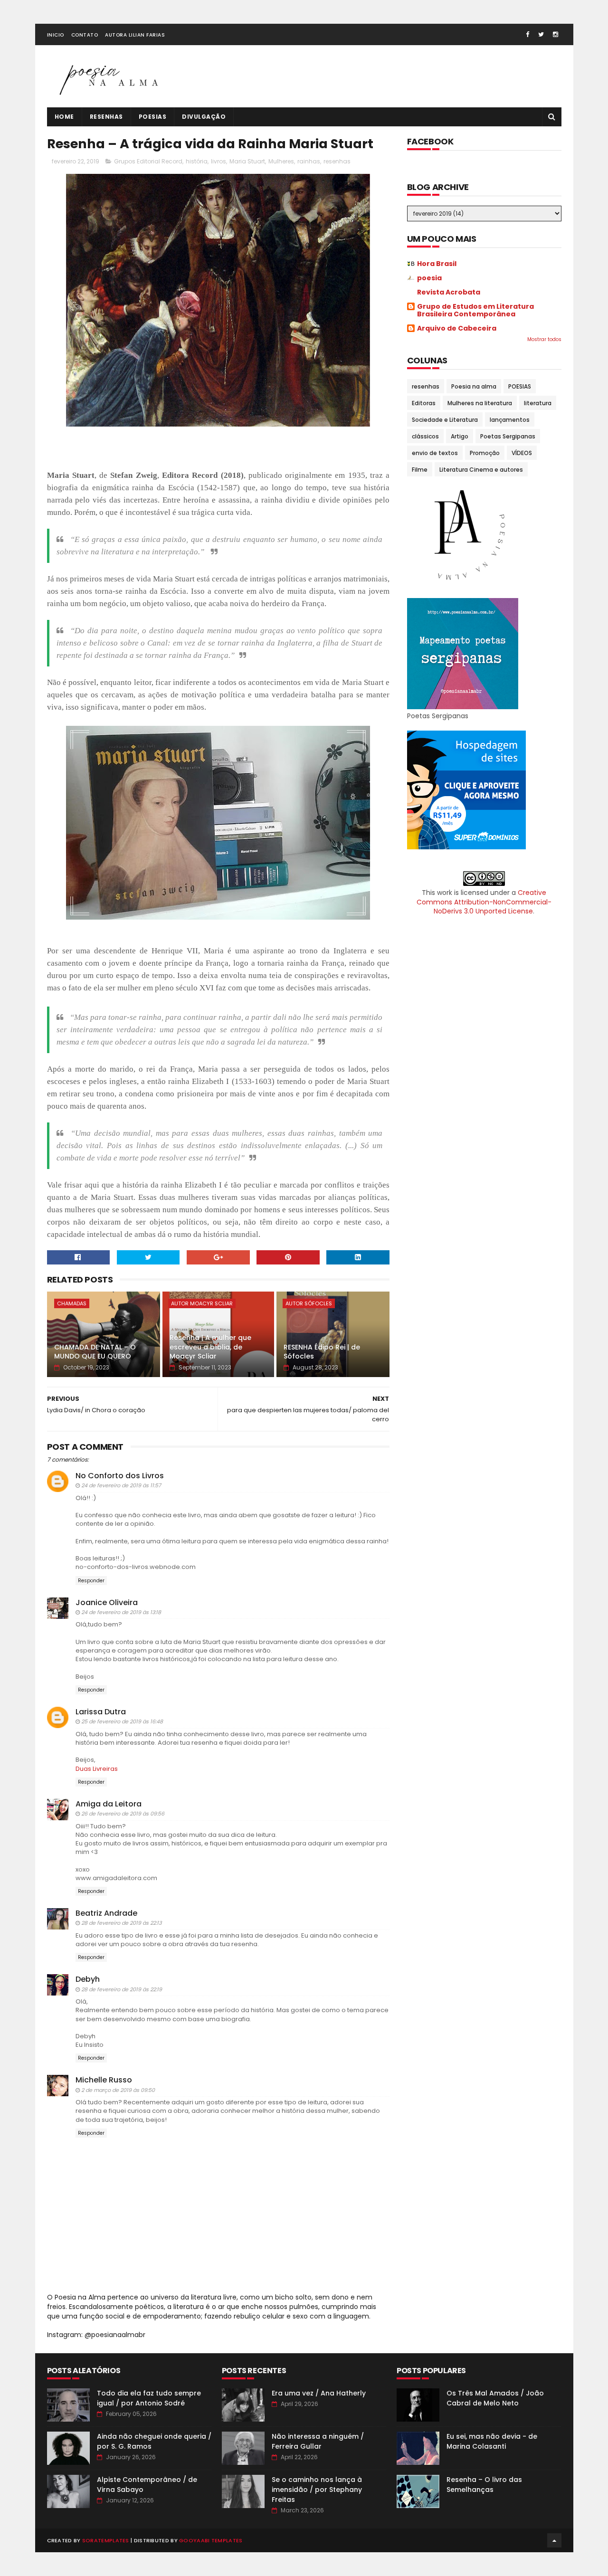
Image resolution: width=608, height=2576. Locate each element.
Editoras (424, 403)
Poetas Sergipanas (508, 436)
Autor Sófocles (309, 1303)
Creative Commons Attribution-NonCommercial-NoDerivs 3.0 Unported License (484, 902)
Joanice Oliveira (107, 1602)
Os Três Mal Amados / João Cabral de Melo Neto (495, 2398)
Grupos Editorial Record (148, 161)
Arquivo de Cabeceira (457, 328)
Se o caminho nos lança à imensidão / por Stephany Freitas (317, 2490)
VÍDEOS (522, 453)
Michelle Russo (104, 2080)
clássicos (425, 436)
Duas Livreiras (97, 1769)
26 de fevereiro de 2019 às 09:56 (123, 1814)
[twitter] (541, 34)
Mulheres (281, 161)
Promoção (485, 453)
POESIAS (520, 386)
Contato (85, 35)
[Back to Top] (554, 2540)
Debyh (88, 1979)
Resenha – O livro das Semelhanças (484, 2485)
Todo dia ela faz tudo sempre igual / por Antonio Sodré (149, 2398)
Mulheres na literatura (480, 403)
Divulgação (204, 117)
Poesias (153, 117)
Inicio (56, 35)
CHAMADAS (72, 1303)
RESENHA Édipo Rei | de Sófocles (322, 1352)
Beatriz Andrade (106, 1913)
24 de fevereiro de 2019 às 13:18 (121, 1612)
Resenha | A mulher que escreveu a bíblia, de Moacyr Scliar (210, 1347)
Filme (420, 470)
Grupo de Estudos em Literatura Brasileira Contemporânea (475, 310)
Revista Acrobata (449, 292)
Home (64, 117)
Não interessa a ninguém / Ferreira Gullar (318, 2441)
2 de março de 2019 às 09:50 (118, 2090)
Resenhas (106, 117)
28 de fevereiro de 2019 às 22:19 (122, 1989)
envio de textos (435, 453)
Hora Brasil (437, 264)
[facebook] (527, 34)
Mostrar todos (544, 339)
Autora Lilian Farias (135, 35)
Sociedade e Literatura (445, 420)
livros (218, 161)
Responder (91, 1581)
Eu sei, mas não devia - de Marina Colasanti (492, 2441)
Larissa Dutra (101, 1712)
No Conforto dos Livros (120, 1476)
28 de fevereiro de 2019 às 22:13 (121, 1923)
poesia (429, 278)
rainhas (309, 161)
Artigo (460, 436)
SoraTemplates (106, 2540)
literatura (538, 403)
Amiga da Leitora (109, 1804)
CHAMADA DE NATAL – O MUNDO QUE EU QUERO (95, 1352)
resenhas (337, 161)
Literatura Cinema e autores (481, 470)
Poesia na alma (474, 386)
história (197, 161)
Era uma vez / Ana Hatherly (319, 2393)
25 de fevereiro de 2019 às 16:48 (122, 1721)
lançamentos (510, 420)
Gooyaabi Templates (211, 2540)
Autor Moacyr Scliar (202, 1303)
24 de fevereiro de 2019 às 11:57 (121, 1485)
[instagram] (556, 34)
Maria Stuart (247, 161)
